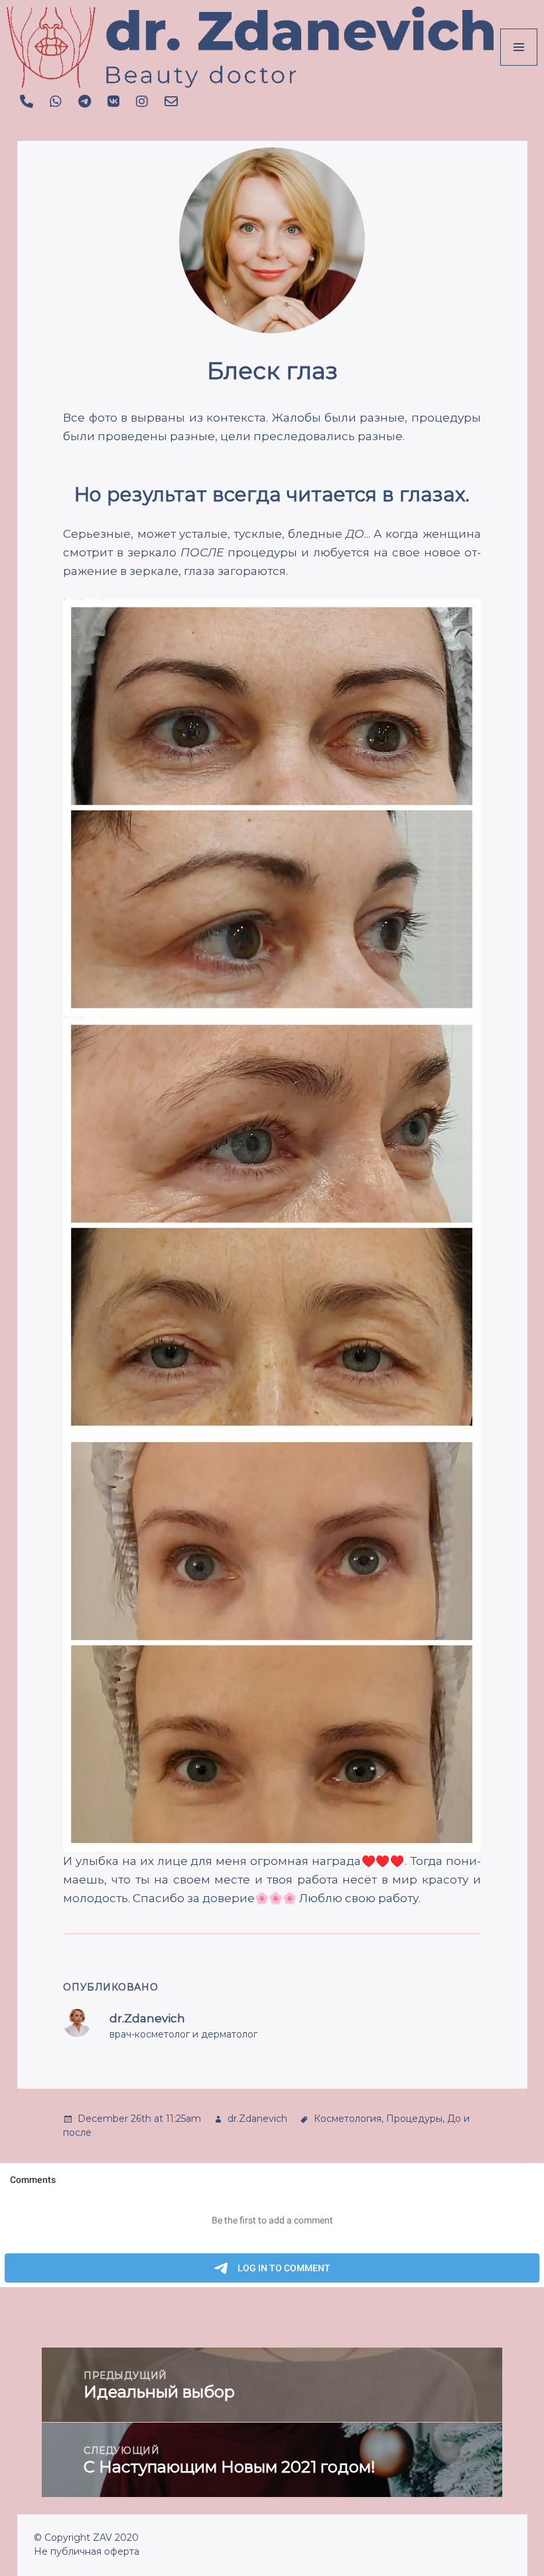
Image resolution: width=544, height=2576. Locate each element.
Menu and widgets (519, 65)
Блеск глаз (272, 371)
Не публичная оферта (87, 2551)
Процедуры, (415, 2119)
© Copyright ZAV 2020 (86, 2537)
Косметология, (349, 2119)
